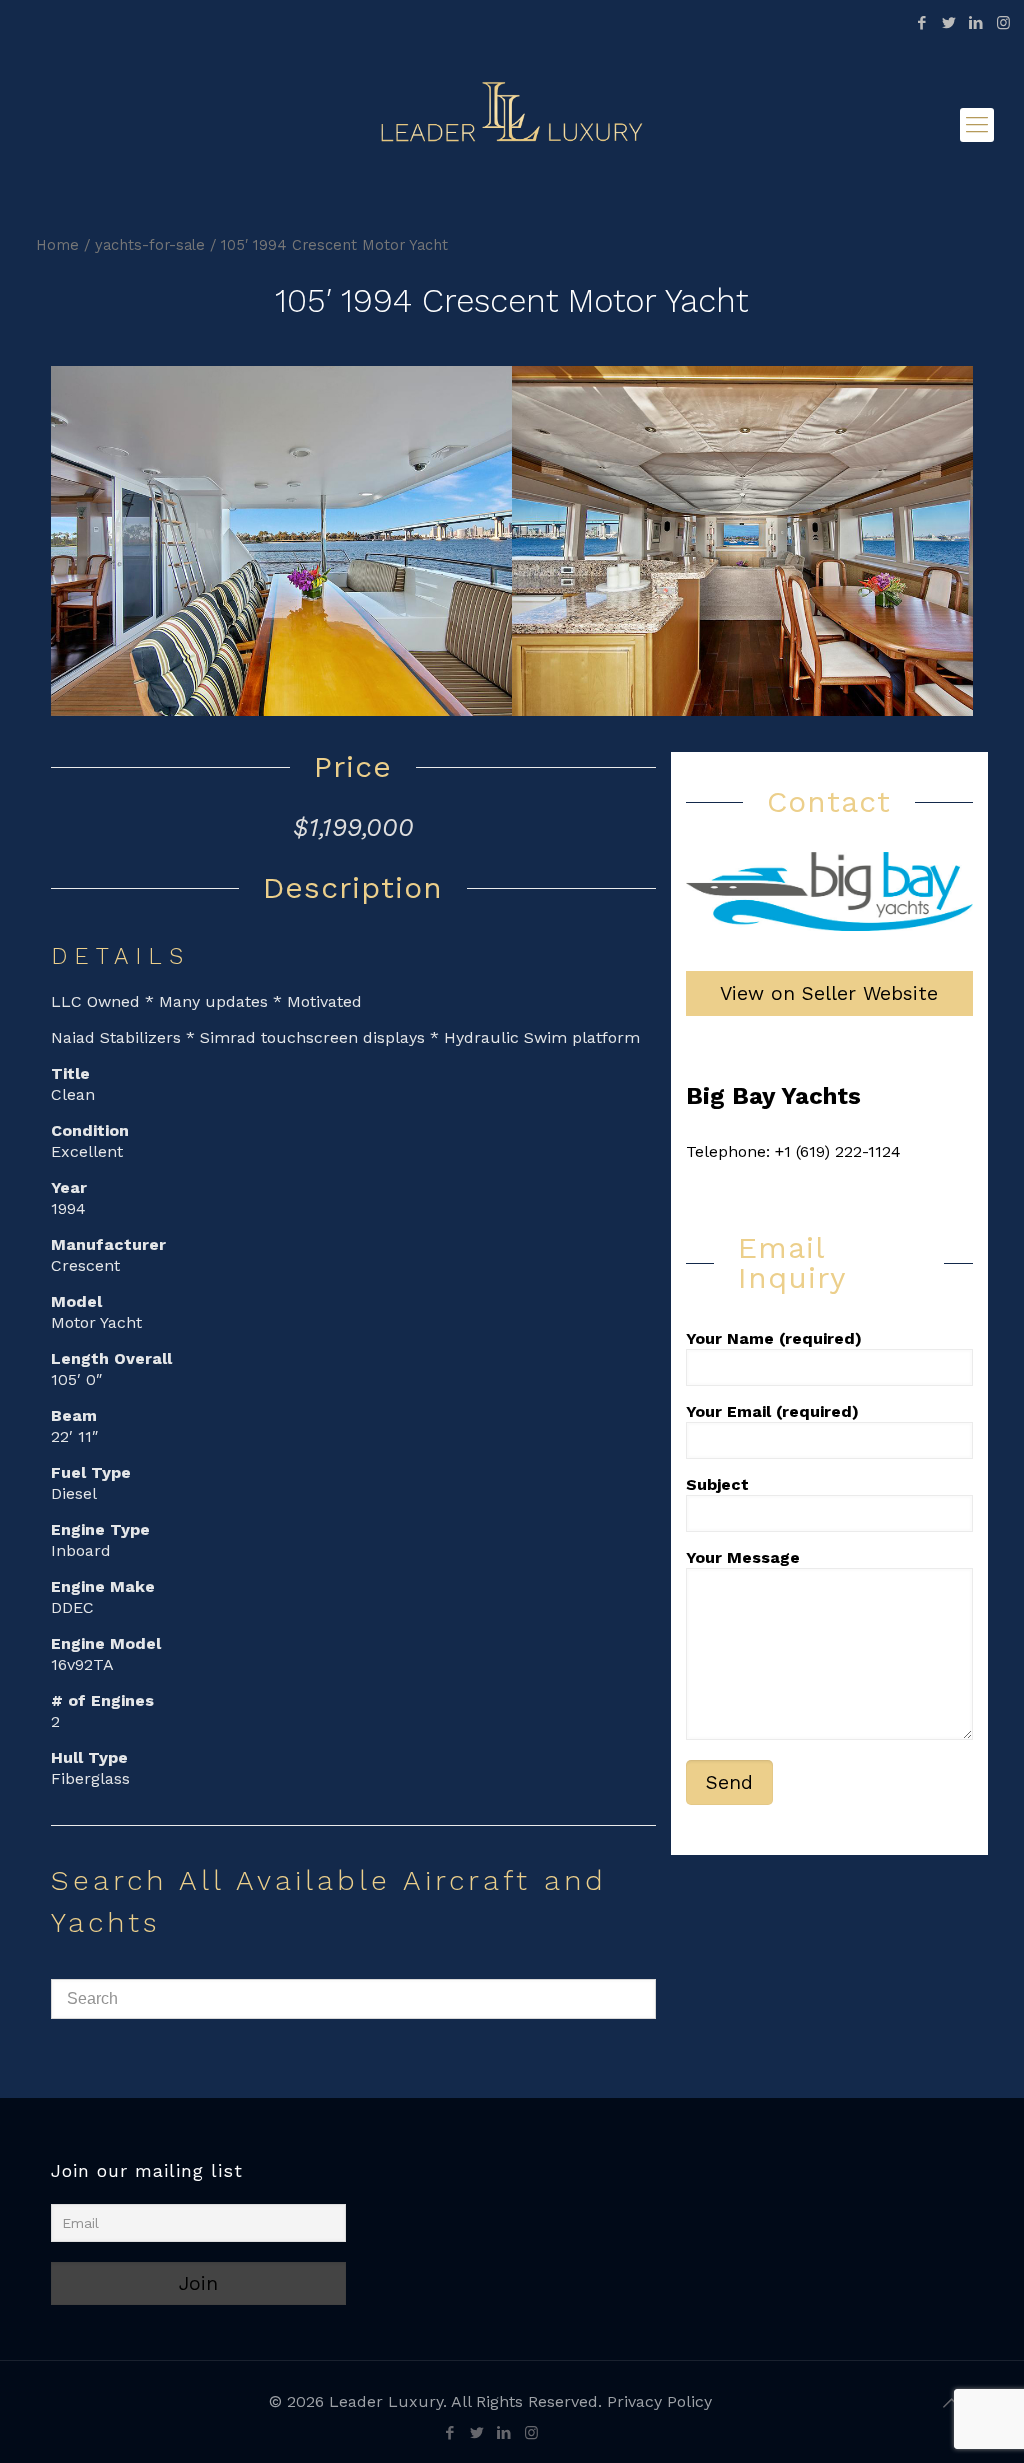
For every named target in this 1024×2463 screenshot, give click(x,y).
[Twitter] (949, 23)
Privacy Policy (659, 2401)
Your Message (743, 1557)
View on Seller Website (829, 993)
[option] (282, 541)
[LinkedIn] (976, 23)
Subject (717, 1484)
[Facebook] (922, 23)
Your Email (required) (772, 1411)
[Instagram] (1003, 23)
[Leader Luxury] (512, 125)
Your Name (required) (774, 1338)
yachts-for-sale (150, 245)
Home (57, 245)
